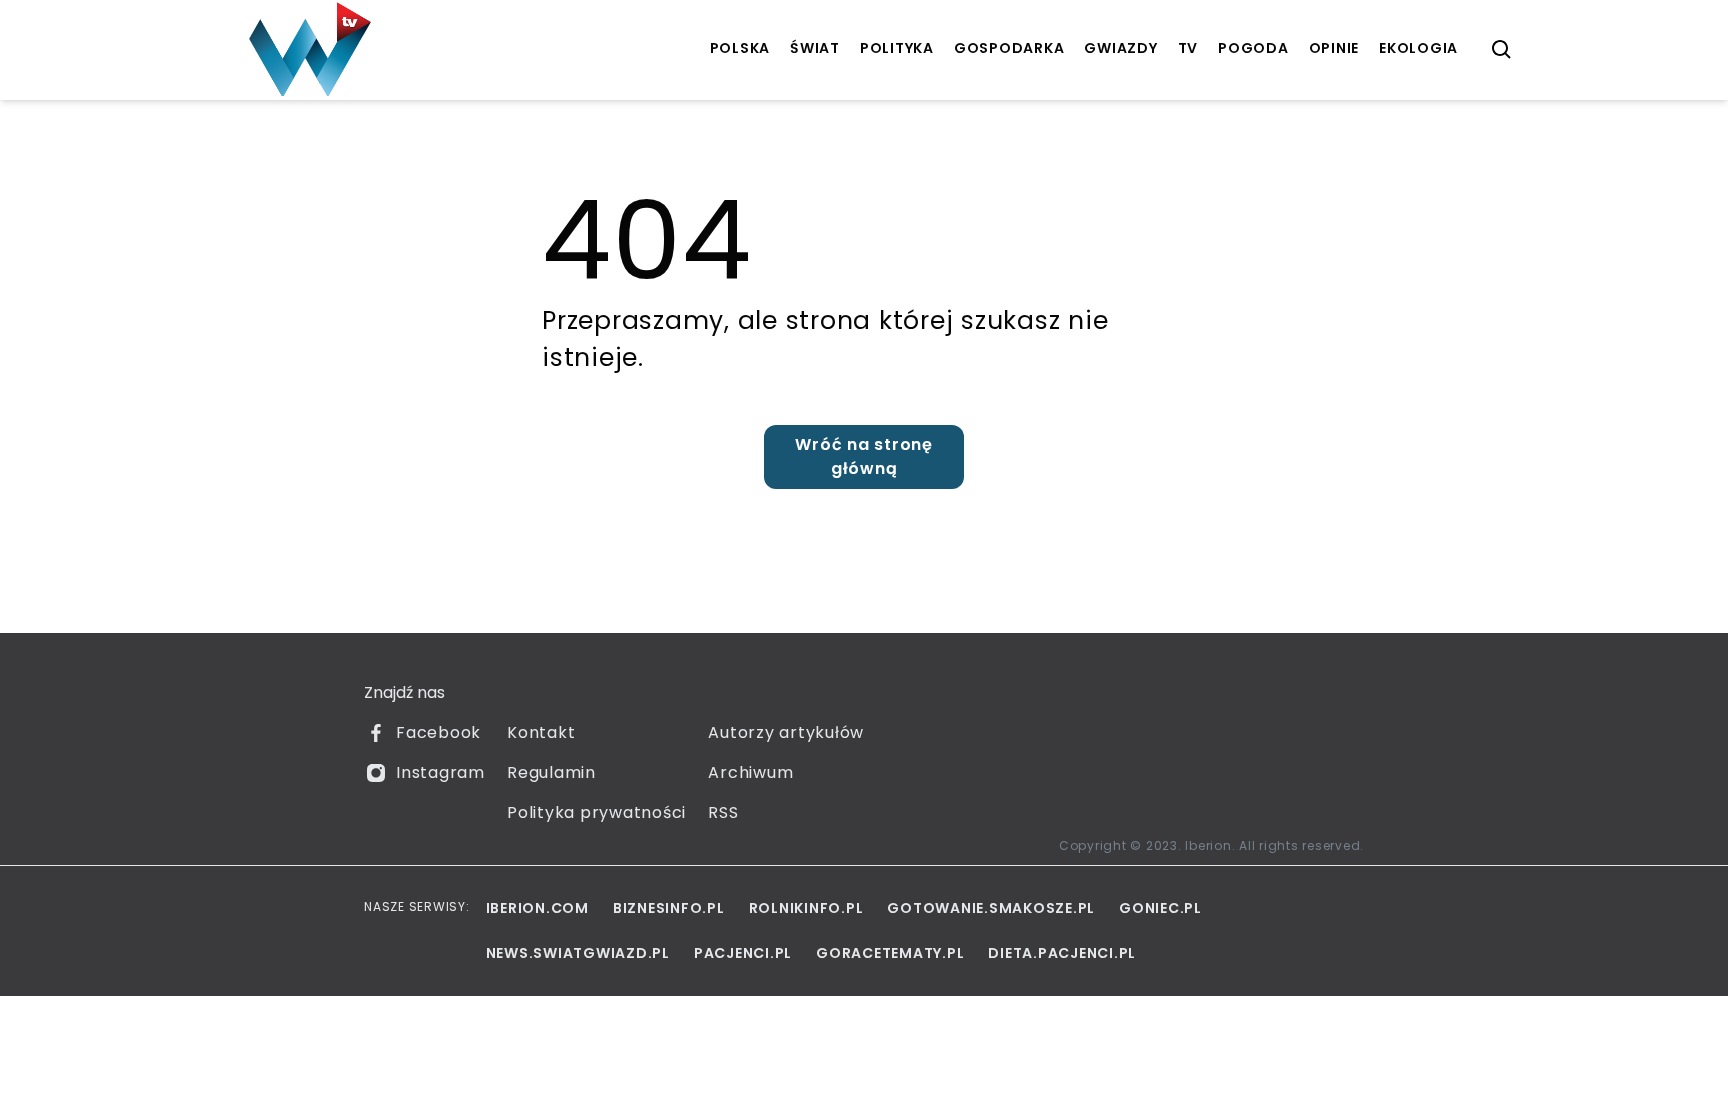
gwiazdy (1120, 48)
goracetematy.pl (890, 953)
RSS (723, 812)
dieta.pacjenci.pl (1062, 953)
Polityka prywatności (596, 812)
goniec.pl (1160, 908)
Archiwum (750, 772)
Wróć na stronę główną (864, 456)
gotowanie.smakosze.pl (991, 908)
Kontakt (541, 732)
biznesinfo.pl (669, 908)
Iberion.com (537, 908)
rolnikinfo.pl (806, 908)
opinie (1334, 48)
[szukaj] (1502, 50)
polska (740, 48)
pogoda (1253, 48)
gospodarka (1009, 48)
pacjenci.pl (743, 953)
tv (1188, 48)
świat (815, 48)
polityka (897, 48)
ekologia (1418, 48)
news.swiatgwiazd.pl (578, 953)
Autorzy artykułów (786, 732)
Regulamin (551, 772)
